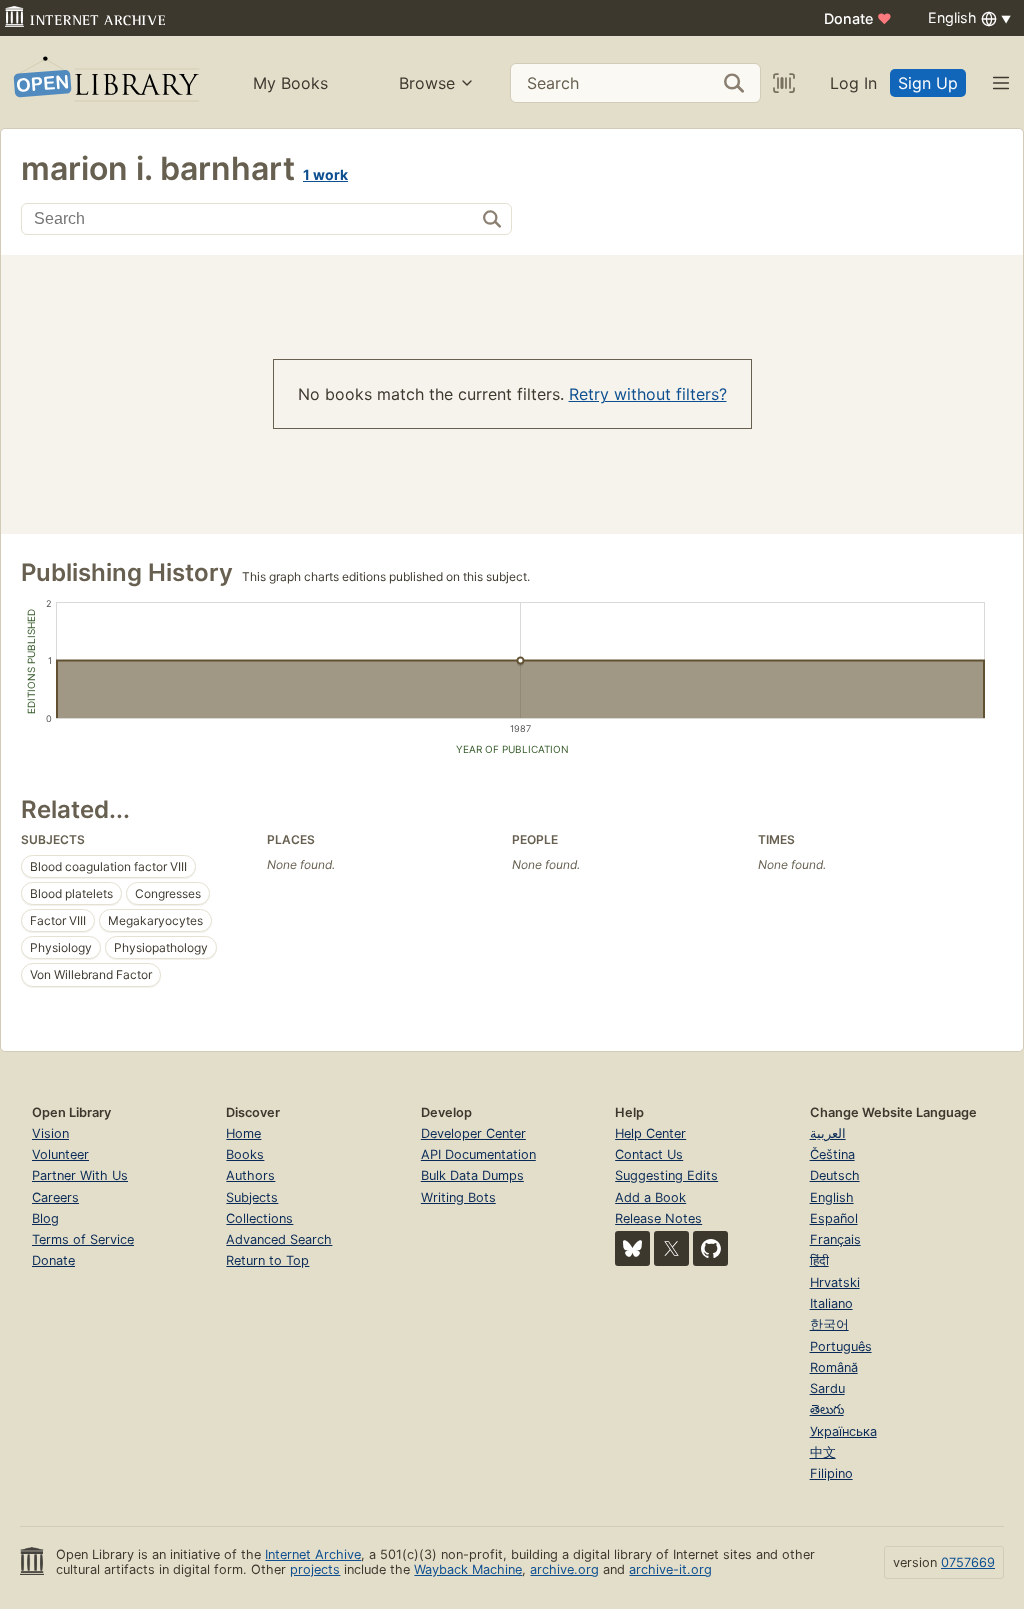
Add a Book (650, 1197)
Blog (45, 1218)
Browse (427, 83)
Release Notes (658, 1218)
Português (841, 1346)
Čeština (832, 1154)
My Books (290, 83)
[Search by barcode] (784, 83)
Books (245, 1154)
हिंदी (819, 1260)
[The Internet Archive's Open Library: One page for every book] (104, 82)
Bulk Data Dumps (472, 1175)
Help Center (650, 1133)
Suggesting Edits (666, 1175)
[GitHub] (710, 1248)
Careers (55, 1197)
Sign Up (928, 83)
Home (243, 1133)
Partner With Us (80, 1175)
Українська (843, 1431)
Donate (858, 18)
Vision (50, 1133)
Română (834, 1367)
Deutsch (835, 1175)
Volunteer (60, 1154)
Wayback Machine (468, 1569)
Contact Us (649, 1154)
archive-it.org (670, 1569)
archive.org (564, 1569)
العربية (828, 1133)
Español (834, 1218)
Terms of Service (83, 1239)
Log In (853, 83)
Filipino (831, 1473)
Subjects (252, 1197)
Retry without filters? (648, 394)
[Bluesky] (632, 1248)
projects (315, 1569)
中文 (823, 1452)
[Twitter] (671, 1248)
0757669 (968, 1562)
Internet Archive (313, 1554)
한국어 (829, 1324)
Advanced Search (279, 1239)
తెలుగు (827, 1409)
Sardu (827, 1388)
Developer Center (473, 1133)
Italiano (831, 1303)
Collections (259, 1218)
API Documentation (478, 1154)
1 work (325, 174)
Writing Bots (458, 1197)
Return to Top (267, 1260)
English (832, 1197)
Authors (250, 1175)
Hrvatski (835, 1282)
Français (835, 1239)
